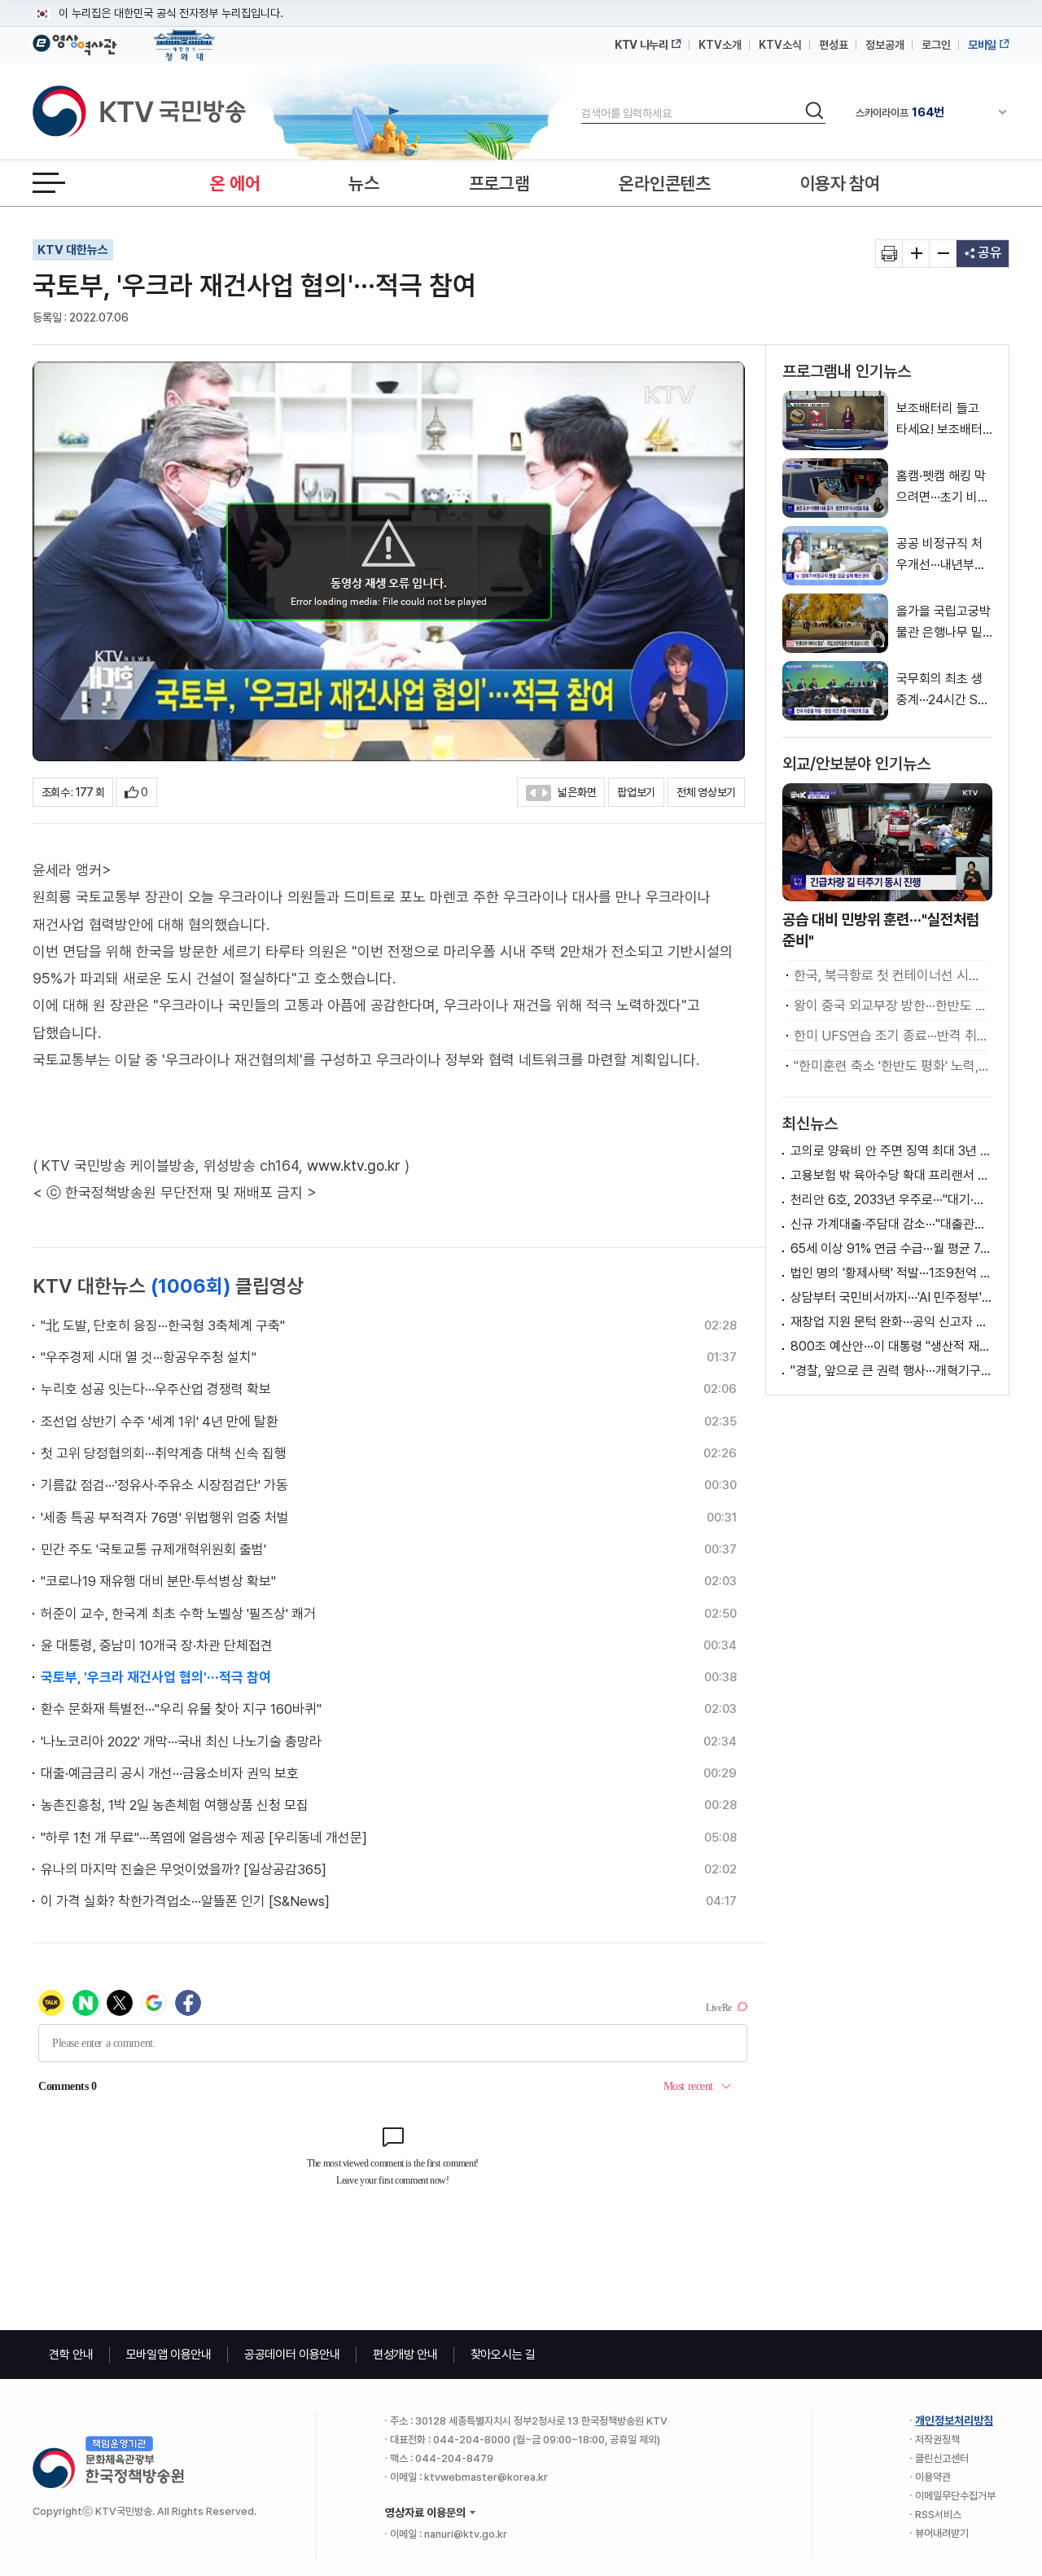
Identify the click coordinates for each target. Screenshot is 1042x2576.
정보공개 (885, 45)
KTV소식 (780, 45)
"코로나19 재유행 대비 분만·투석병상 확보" (158, 1581)
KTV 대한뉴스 (73, 250)
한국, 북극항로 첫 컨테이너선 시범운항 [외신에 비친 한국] (891, 975)
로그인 (936, 45)
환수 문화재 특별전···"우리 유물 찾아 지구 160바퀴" (181, 1709)
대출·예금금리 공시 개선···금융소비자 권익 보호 (170, 1773)
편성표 (834, 45)
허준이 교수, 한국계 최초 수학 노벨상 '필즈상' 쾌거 (178, 1614)
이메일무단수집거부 (955, 2496)
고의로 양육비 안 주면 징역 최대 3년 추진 (891, 1151)
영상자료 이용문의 (425, 2512)
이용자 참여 (840, 183)
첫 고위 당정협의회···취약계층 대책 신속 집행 (164, 1453)
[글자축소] (943, 254)
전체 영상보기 (706, 792)
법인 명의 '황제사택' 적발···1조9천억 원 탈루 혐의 (891, 1273)
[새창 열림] (889, 254)
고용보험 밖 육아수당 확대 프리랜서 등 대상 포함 (891, 1175)
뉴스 (363, 183)
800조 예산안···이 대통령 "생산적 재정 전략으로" (891, 1346)
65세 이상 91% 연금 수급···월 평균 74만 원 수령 (891, 1249)
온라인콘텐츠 (664, 183)
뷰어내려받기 (942, 2533)
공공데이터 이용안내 (292, 2355)
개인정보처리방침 (954, 2420)
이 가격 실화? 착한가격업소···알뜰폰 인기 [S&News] (185, 1901)
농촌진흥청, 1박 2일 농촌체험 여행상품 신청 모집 (175, 1805)
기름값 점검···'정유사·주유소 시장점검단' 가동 (164, 1485)
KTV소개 (720, 45)
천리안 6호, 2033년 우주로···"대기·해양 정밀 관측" (891, 1200)
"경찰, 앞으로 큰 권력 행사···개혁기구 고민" (891, 1371)
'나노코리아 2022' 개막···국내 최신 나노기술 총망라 (181, 1741)
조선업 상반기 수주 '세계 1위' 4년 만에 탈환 (160, 1422)
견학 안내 (71, 2355)
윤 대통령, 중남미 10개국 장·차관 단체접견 (157, 1645)
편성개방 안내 (405, 2355)
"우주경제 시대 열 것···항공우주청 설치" (149, 1357)
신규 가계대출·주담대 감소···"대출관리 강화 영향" (891, 1224)
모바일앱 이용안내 (169, 2355)
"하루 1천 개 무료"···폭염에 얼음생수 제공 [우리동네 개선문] (204, 1838)
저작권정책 (937, 2440)
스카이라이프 (900, 112)
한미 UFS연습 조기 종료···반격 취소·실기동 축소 (891, 1036)
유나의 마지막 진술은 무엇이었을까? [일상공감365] (184, 1869)
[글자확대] (916, 254)
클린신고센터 (942, 2458)
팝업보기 (636, 792)
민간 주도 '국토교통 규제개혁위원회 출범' (153, 1549)
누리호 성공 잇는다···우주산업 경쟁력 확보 (156, 1389)
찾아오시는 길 (503, 2355)
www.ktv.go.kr (354, 1165)
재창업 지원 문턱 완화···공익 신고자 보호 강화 (891, 1322)
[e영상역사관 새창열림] (74, 42)
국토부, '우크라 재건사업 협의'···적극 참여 (156, 1677)
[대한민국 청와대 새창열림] (184, 37)
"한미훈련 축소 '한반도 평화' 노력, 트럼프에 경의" (891, 1066)
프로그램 (499, 183)
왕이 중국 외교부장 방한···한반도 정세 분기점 (891, 1005)
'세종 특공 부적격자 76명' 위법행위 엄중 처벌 (165, 1518)
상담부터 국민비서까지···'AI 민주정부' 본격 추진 (891, 1297)
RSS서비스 (938, 2515)
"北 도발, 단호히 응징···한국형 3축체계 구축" (163, 1325)
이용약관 (933, 2477)
